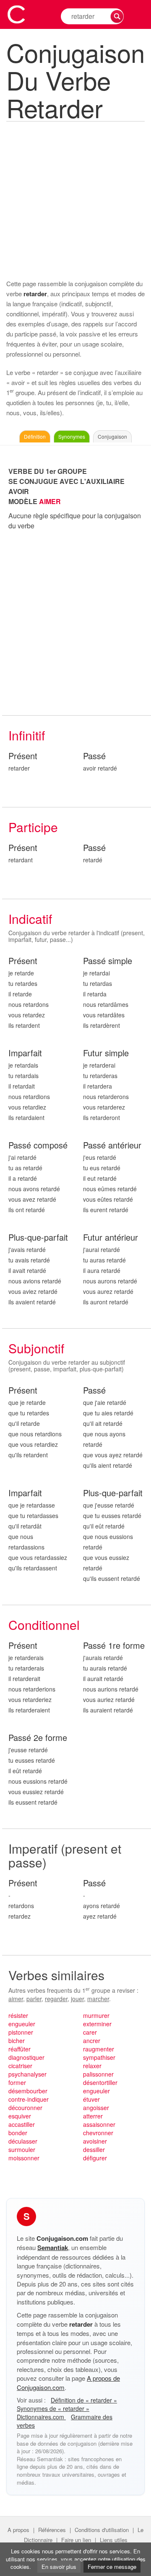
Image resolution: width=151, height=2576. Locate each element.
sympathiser (99, 2057)
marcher (98, 1999)
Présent (23, 756)
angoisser (96, 2108)
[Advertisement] (75, 199)
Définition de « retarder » (84, 2400)
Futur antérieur (111, 1238)
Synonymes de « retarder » (53, 2408)
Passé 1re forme (114, 1646)
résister (18, 2015)
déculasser (23, 2141)
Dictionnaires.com (41, 2417)
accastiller (22, 2124)
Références (52, 2530)
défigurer (95, 2158)
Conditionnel (44, 1625)
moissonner (24, 2158)
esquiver (20, 2116)
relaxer (92, 2066)
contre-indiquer (29, 2099)
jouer (77, 1999)
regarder (56, 1999)
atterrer (93, 2116)
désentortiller (100, 2082)
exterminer (97, 2024)
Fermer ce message (112, 2567)
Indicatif (30, 919)
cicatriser (20, 2066)
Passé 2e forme (38, 1738)
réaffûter (20, 2049)
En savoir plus (59, 2567)
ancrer (92, 2041)
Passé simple (108, 961)
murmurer (96, 2015)
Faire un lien (76, 2540)
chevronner (98, 2133)
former (17, 2082)
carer (90, 2032)
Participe (33, 827)
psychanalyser (27, 2074)
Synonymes (72, 436)
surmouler (22, 2149)
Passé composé (38, 1145)
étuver (91, 2099)
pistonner (21, 2032)
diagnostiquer (26, 2057)
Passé (94, 756)
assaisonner (99, 2124)
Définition (35, 436)
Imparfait (25, 1053)
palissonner (98, 2074)
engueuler (22, 2024)
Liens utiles (114, 2540)
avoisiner (95, 2141)
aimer (16, 1999)
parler (34, 1999)
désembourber (28, 2091)
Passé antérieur (112, 1145)
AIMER (50, 501)
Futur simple (106, 1053)
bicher (17, 2041)
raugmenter (99, 2049)
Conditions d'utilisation (102, 2530)
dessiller (94, 2149)
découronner (25, 2108)
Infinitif (27, 735)
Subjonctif (36, 1348)
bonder (18, 2133)
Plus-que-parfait (38, 1238)
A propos (18, 2530)
